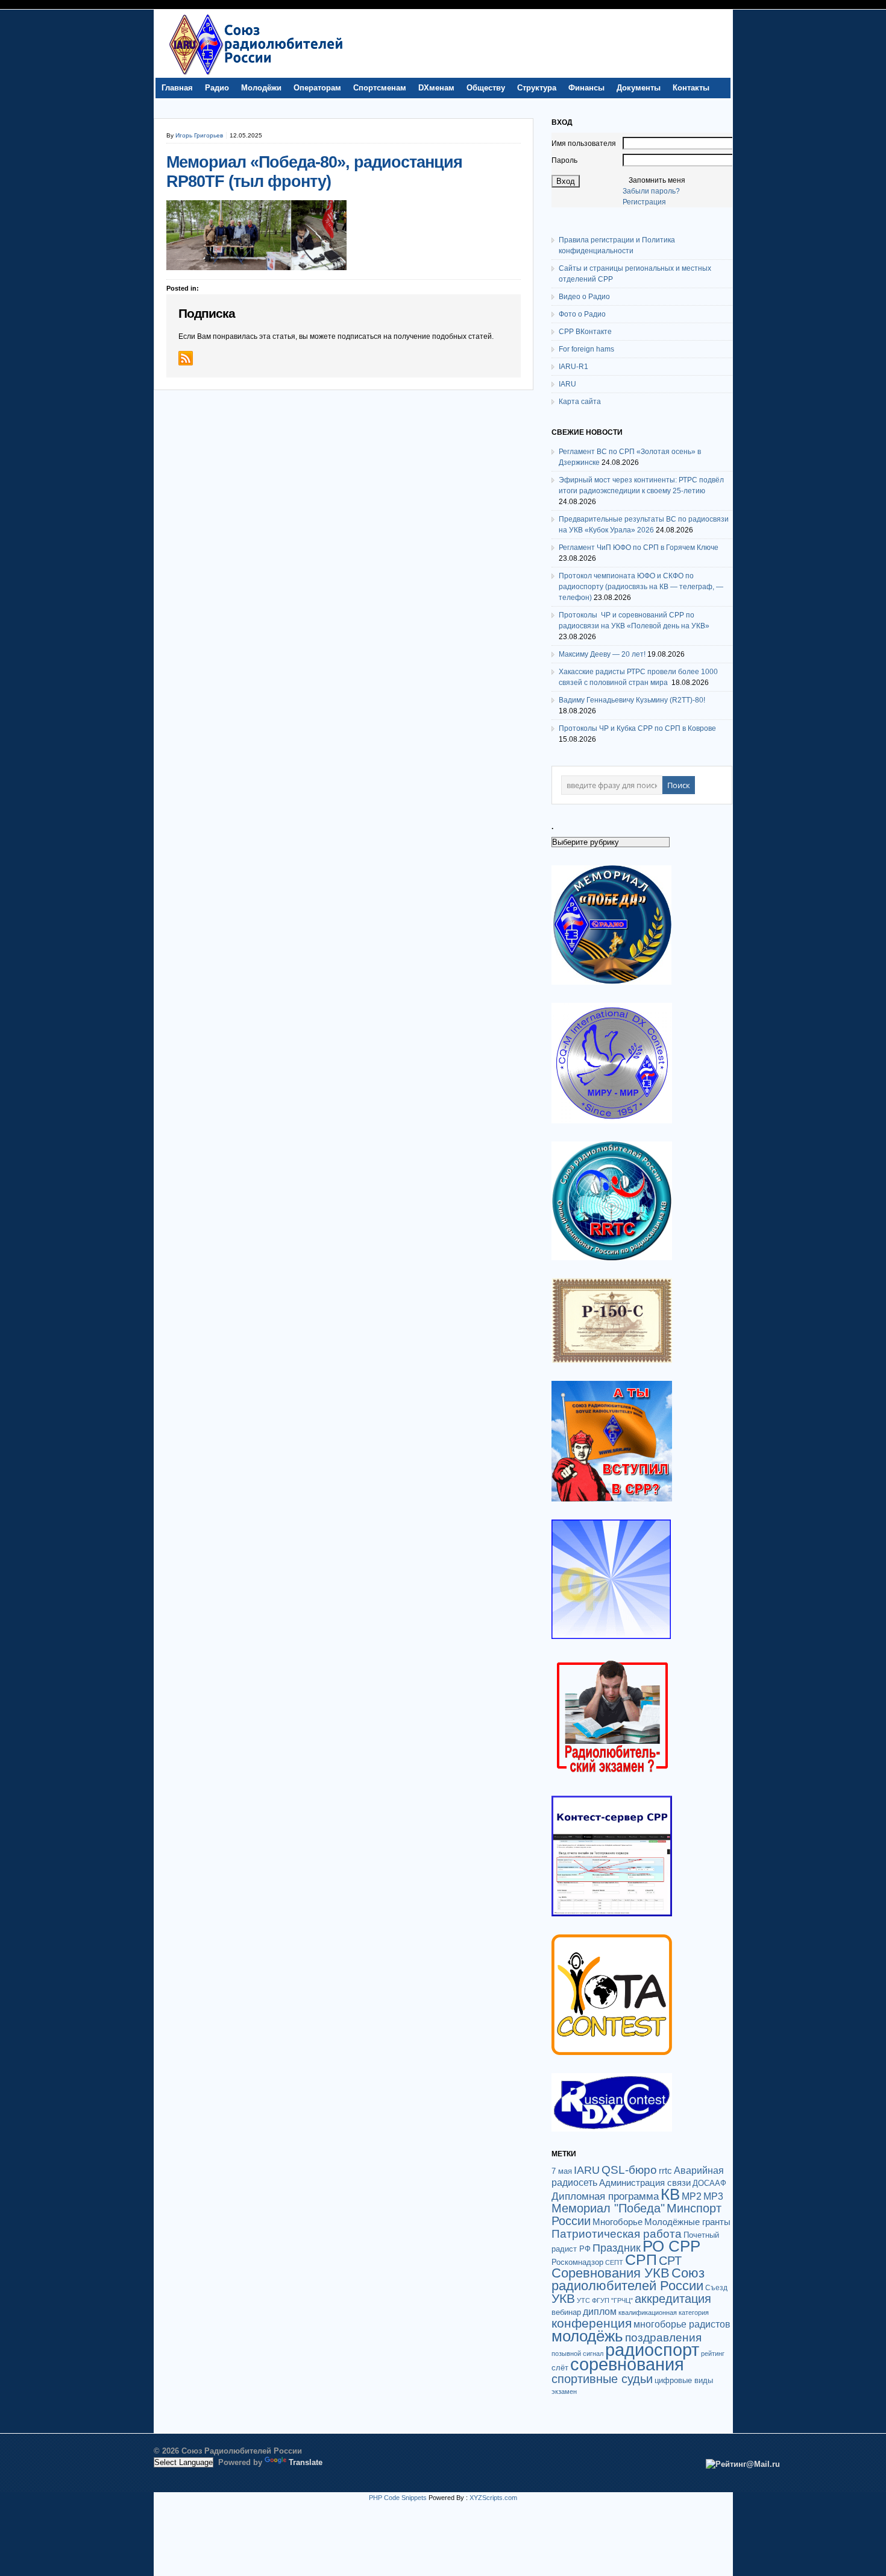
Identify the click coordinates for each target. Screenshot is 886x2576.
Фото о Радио (582, 314)
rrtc (665, 2170)
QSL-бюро (629, 2170)
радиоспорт (652, 2350)
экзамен (564, 2391)
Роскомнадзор (577, 2262)
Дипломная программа (605, 2196)
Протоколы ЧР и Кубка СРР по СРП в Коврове (637, 728)
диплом (600, 2311)
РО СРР (671, 2246)
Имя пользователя (584, 144)
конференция (592, 2323)
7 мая (562, 2171)
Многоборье (617, 2222)
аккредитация (673, 2299)
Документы (639, 88)
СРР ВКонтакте (585, 332)
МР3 (713, 2196)
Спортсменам (380, 88)
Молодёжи (261, 88)
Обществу (486, 88)
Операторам (317, 88)
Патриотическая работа (617, 2233)
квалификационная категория (664, 2312)
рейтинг (713, 2353)
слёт (560, 2368)
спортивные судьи (602, 2379)
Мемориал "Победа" (608, 2208)
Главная (177, 88)
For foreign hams (586, 349)
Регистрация (644, 202)
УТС (583, 2300)
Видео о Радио (584, 297)
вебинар (566, 2312)
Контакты (691, 88)
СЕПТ (614, 2262)
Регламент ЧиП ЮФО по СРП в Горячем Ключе (639, 548)
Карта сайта (580, 402)
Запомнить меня (657, 180)
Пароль (564, 160)
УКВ (563, 2298)
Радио (217, 88)
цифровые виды (684, 2380)
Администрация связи (645, 2183)
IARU (567, 384)
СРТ (670, 2261)
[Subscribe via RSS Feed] (186, 358)
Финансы (586, 88)
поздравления (663, 2338)
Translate (306, 2462)
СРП (641, 2260)
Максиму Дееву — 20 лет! (602, 654)
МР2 (692, 2196)
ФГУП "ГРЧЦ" (612, 2300)
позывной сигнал (577, 2353)
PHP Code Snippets (398, 2498)
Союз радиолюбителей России (628, 2279)
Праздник (617, 2248)
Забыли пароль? (651, 191)
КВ (670, 2194)
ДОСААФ (709, 2183)
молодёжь (587, 2336)
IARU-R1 (573, 367)
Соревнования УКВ (611, 2273)
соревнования (627, 2364)
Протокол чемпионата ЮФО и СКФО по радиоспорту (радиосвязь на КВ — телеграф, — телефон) (641, 587)
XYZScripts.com (493, 2498)
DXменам (436, 88)
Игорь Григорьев (199, 135)
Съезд (716, 2288)
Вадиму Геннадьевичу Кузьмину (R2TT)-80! (632, 700)
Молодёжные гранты (687, 2222)
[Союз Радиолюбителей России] (256, 75)
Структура (537, 88)
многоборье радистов (682, 2324)
